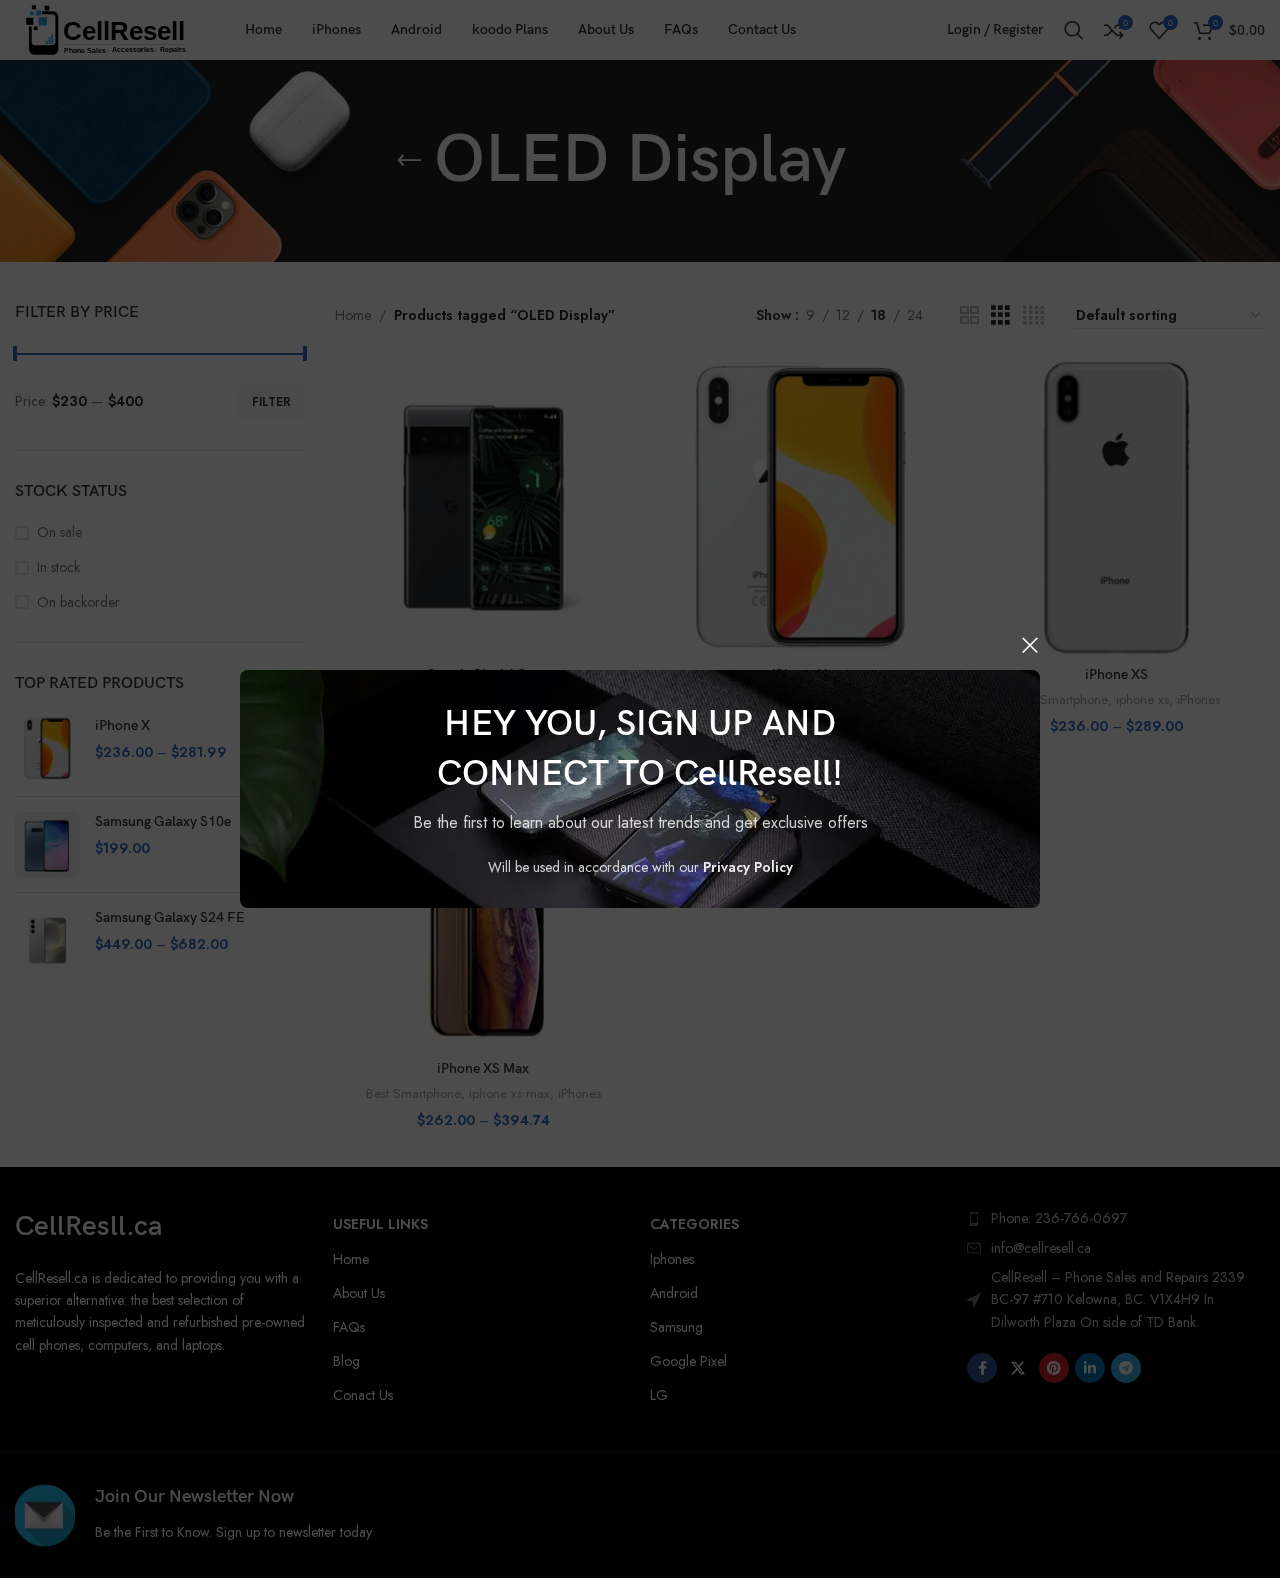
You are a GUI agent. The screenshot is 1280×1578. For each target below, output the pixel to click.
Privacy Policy (748, 867)
